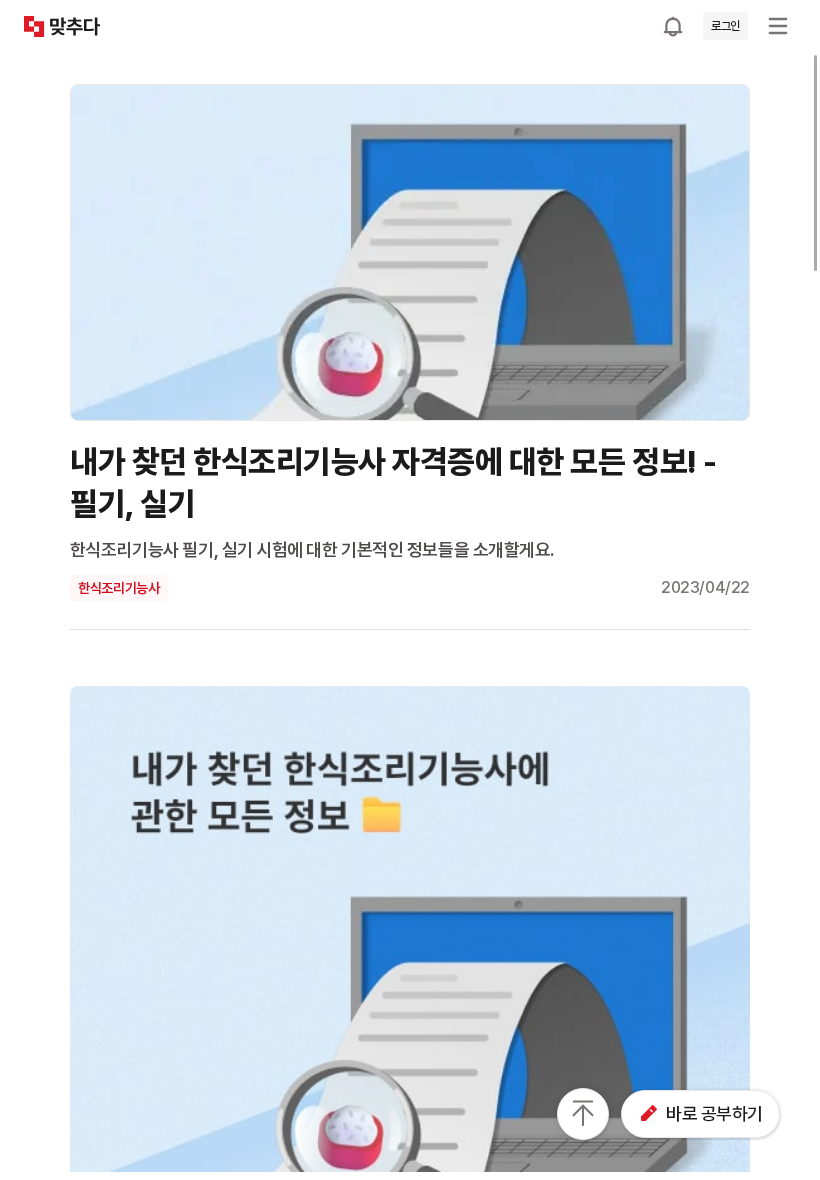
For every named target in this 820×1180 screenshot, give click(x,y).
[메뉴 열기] (778, 26)
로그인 (725, 26)
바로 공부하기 (714, 1113)
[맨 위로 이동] (583, 1114)
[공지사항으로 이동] (673, 26)
